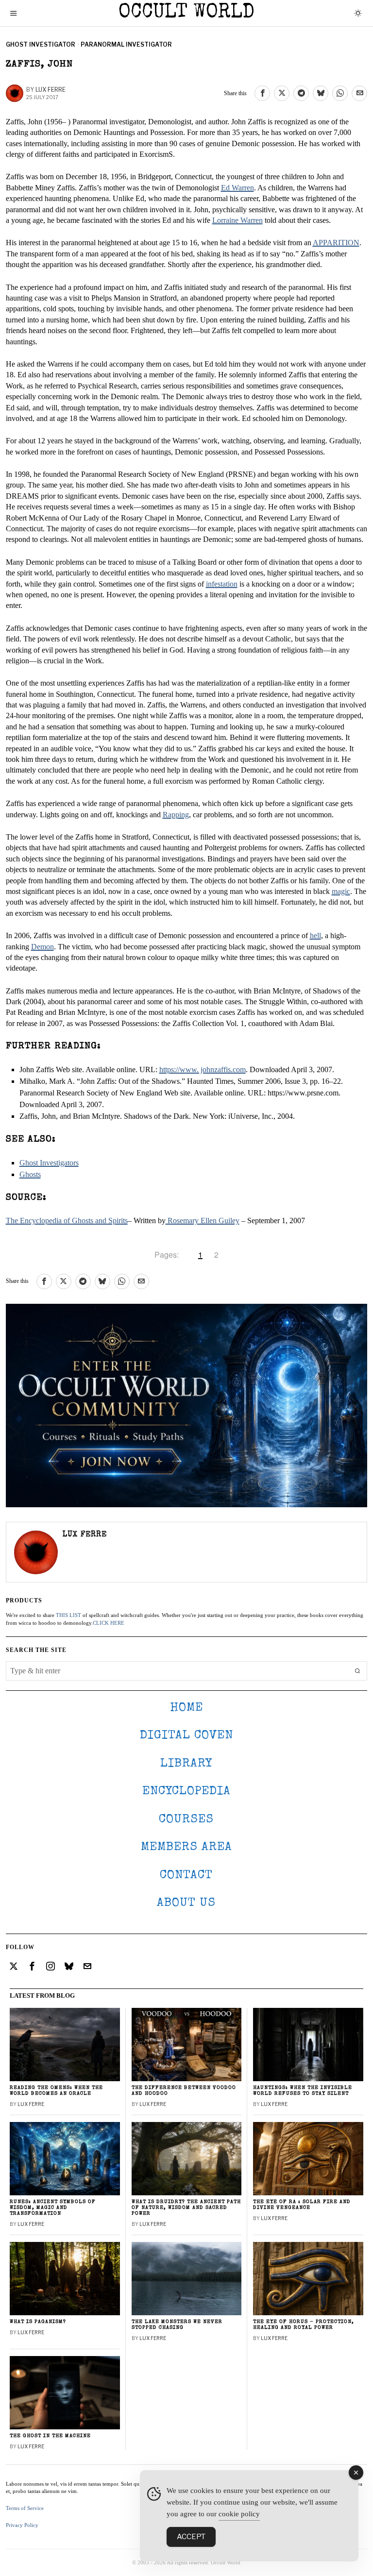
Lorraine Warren (237, 220)
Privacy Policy (22, 2525)
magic (341, 891)
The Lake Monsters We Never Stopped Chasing (177, 2325)
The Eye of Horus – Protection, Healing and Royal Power (304, 2325)
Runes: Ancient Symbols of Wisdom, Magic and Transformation (53, 2208)
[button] (357, 1671)
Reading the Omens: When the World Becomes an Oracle (56, 2091)
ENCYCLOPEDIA (186, 1792)
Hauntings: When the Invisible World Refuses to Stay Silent (303, 2091)
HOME (186, 1708)
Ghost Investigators (49, 1163)
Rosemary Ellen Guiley (203, 1221)
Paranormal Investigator (126, 44)
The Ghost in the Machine (50, 2436)
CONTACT (186, 1876)
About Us (186, 1903)
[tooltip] (262, 93)
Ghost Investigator (41, 44)
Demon (42, 947)
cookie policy (239, 2514)
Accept (191, 2537)
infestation (222, 584)
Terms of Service (25, 2508)
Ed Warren (237, 188)
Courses (186, 1820)
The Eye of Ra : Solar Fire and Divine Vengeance (302, 2205)
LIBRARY (186, 1764)
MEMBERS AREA (186, 1847)
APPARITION (336, 243)
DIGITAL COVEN (186, 1736)
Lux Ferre (51, 90)
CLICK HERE (109, 1623)
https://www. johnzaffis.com (203, 1069)
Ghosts (30, 1174)
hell (315, 935)
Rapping (176, 815)
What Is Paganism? (38, 2322)
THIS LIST (68, 1615)
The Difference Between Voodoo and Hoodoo (184, 2091)
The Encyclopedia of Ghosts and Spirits (67, 1221)
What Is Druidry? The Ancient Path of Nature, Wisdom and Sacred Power (186, 2208)
